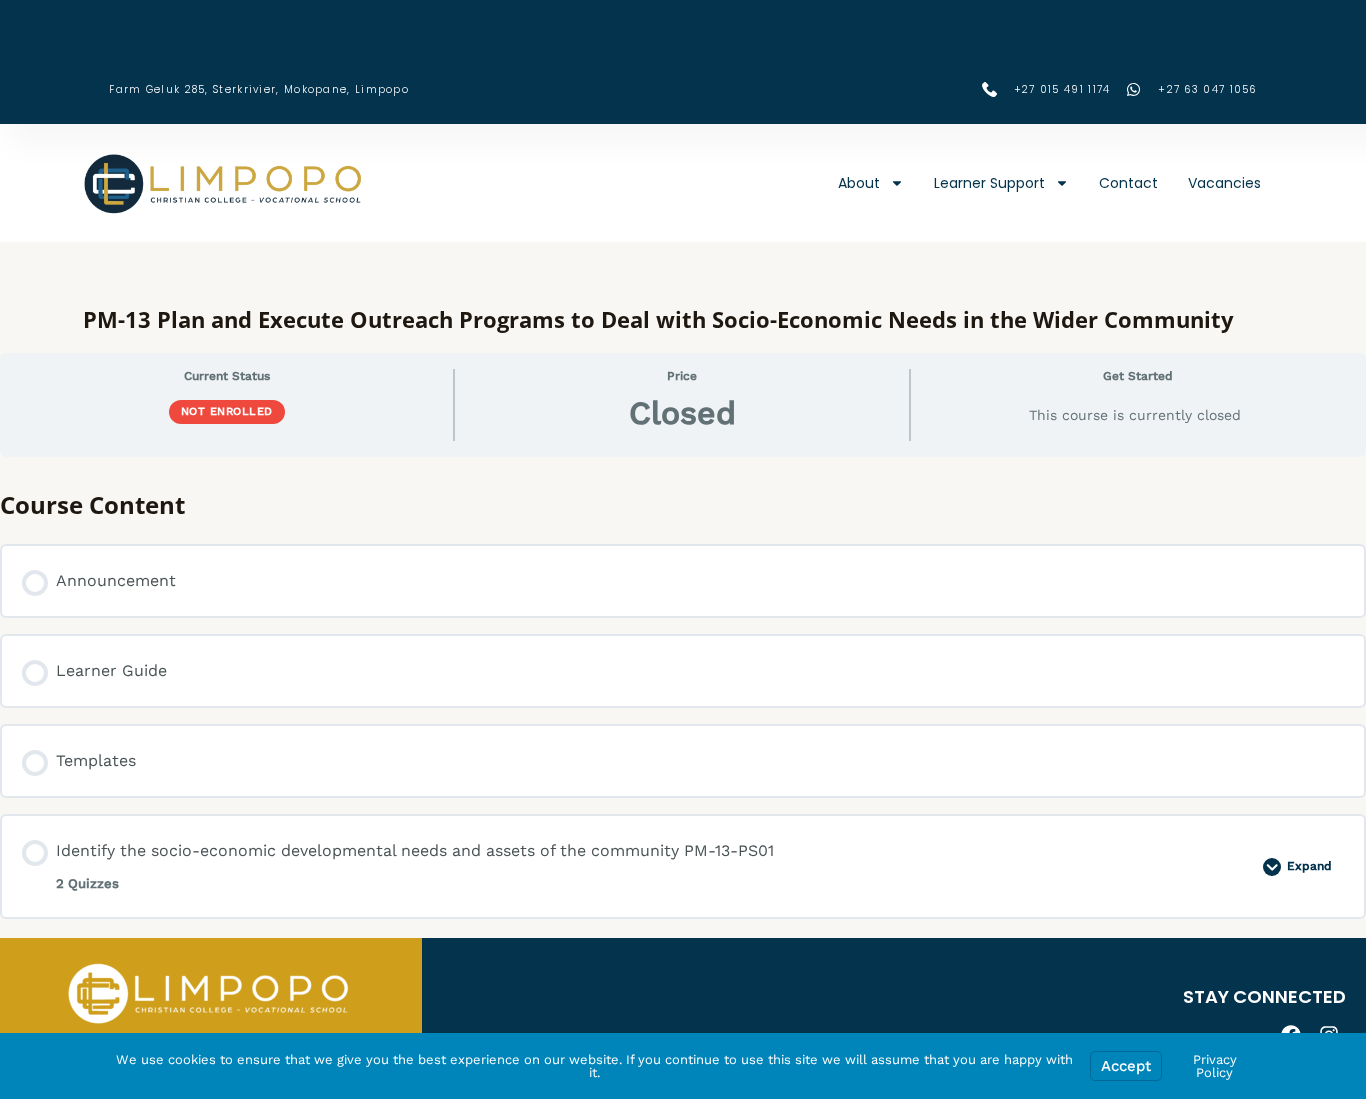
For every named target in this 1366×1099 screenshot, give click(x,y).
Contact (1128, 183)
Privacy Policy (1215, 1066)
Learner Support (989, 183)
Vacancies (1224, 183)
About (859, 183)
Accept (1126, 1066)
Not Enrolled (227, 411)
